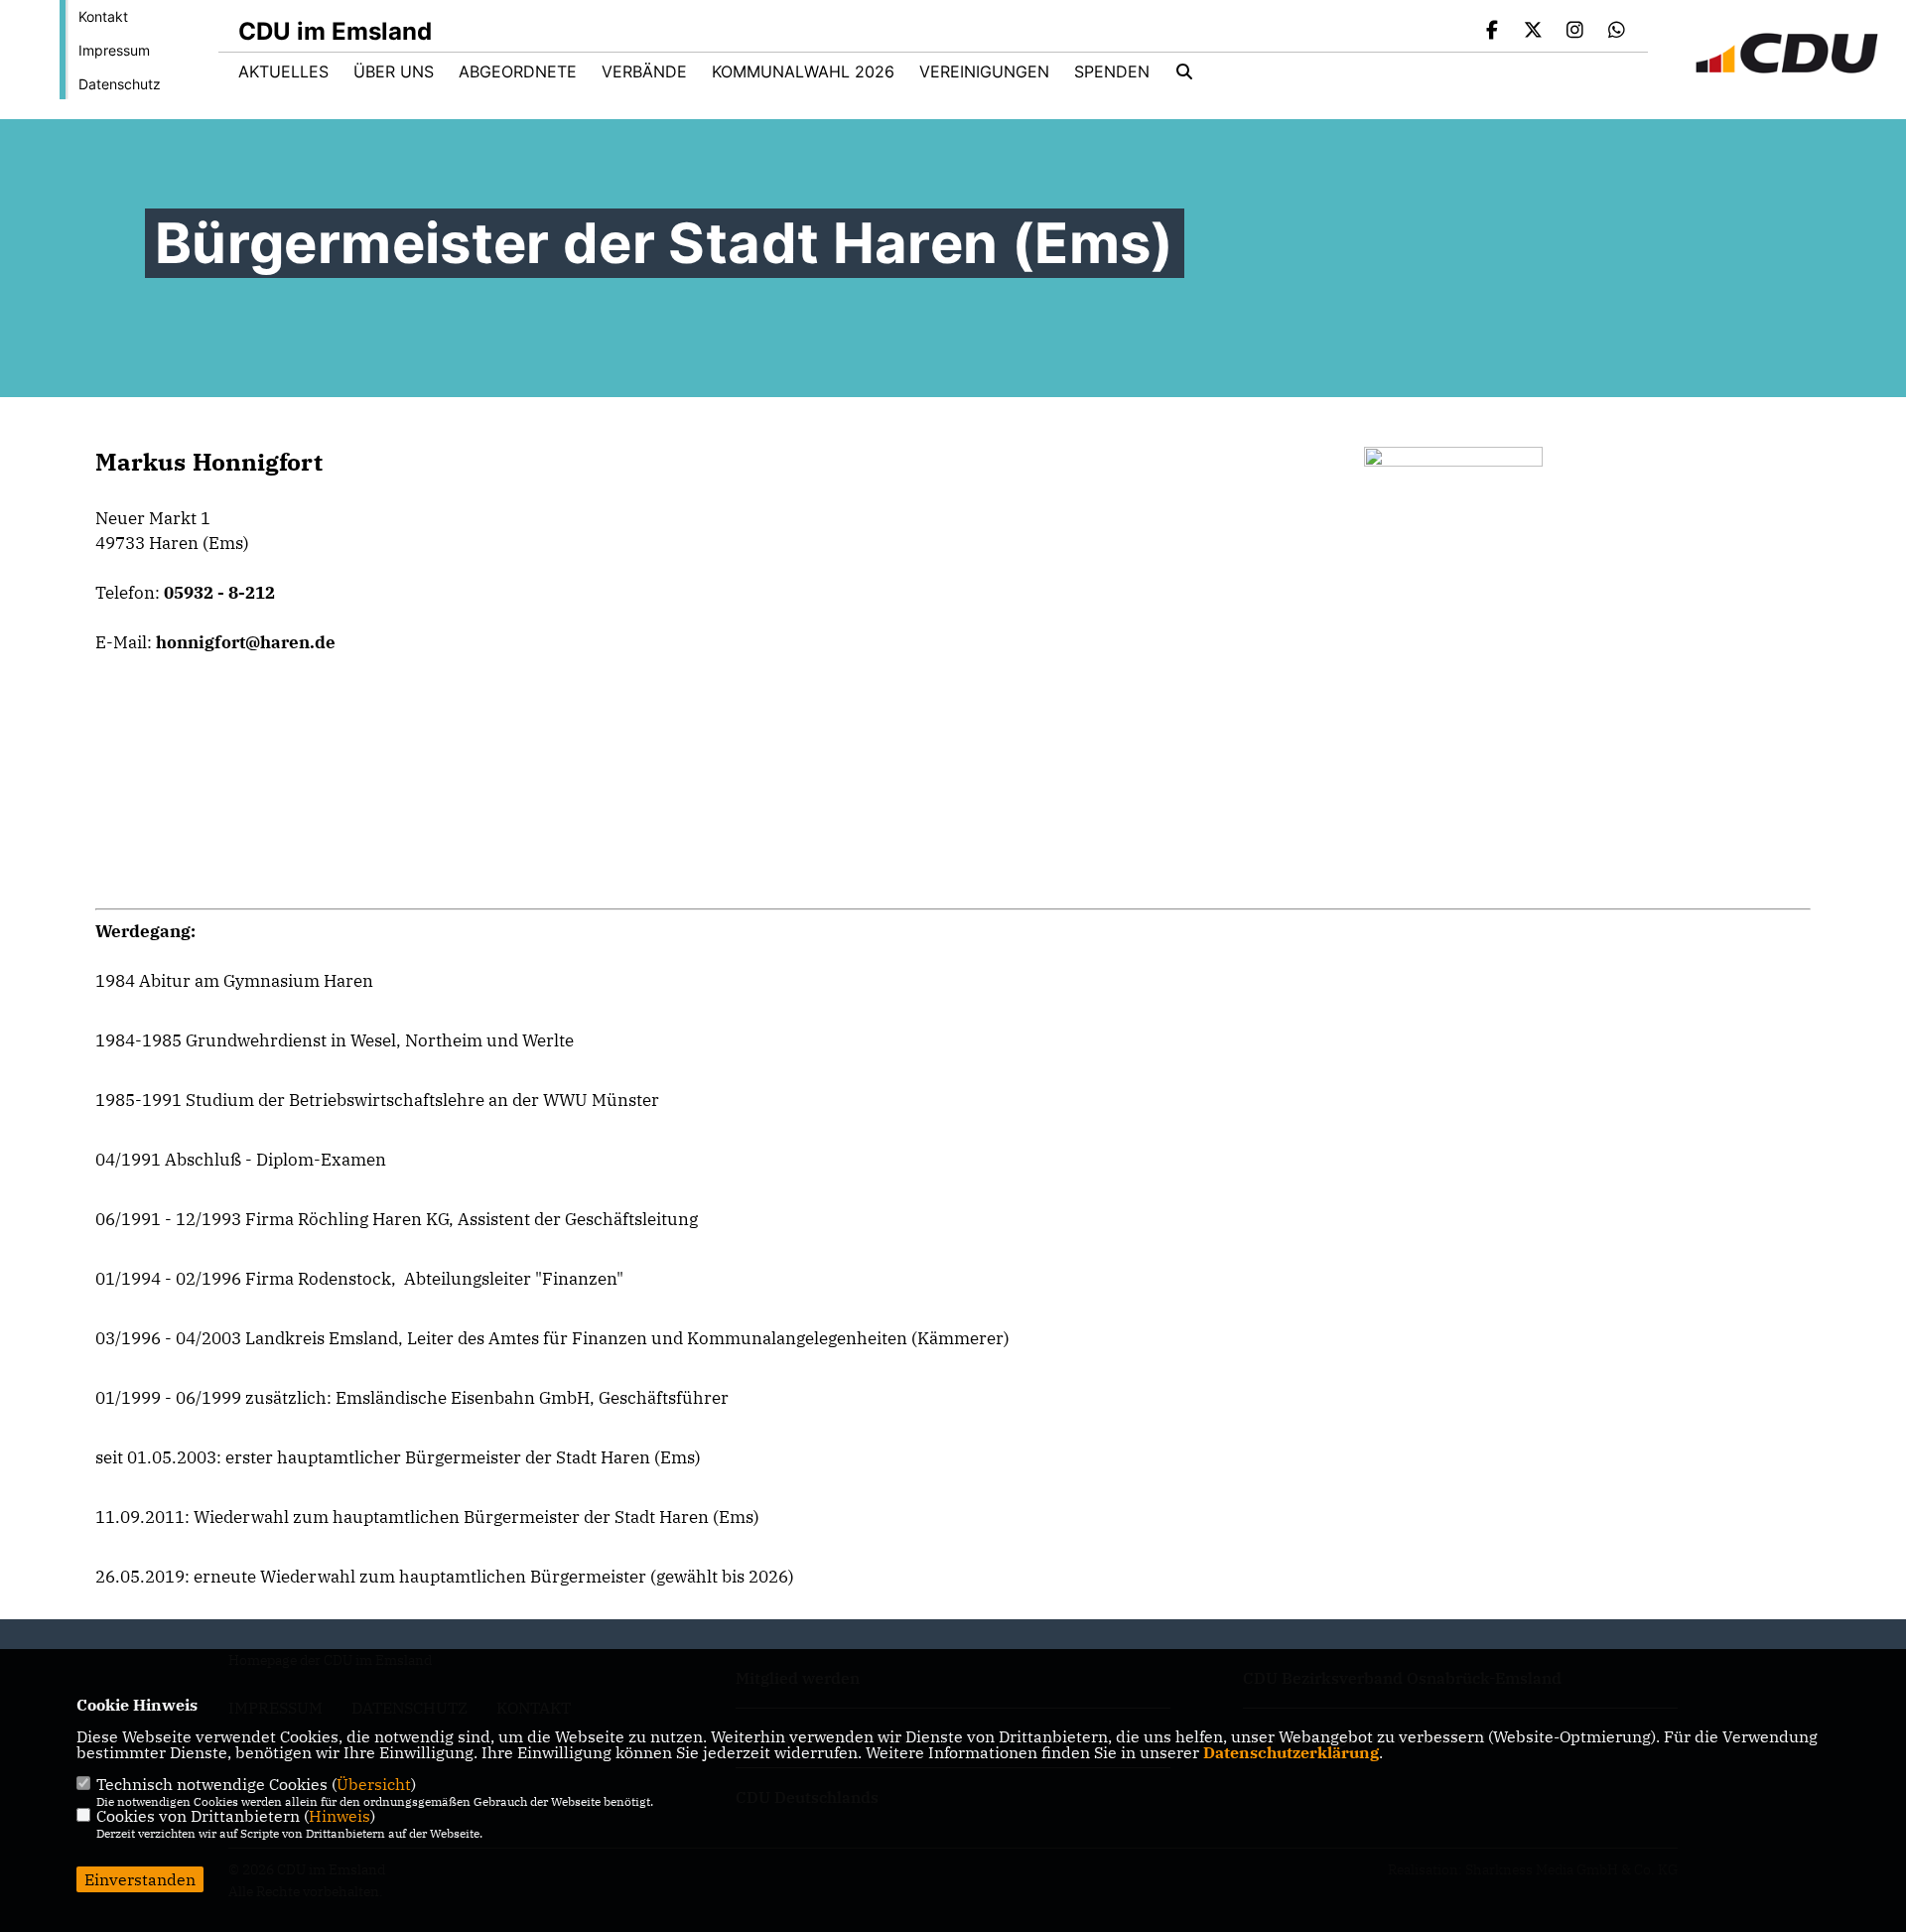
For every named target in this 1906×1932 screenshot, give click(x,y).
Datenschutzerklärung (1291, 1752)
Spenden (1112, 71)
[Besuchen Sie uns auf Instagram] (1575, 32)
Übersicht (374, 1784)
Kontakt (103, 16)
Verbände (644, 71)
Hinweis (340, 1816)
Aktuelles (283, 71)
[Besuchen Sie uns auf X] (1534, 32)
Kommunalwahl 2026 (803, 71)
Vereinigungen (984, 71)
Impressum (114, 50)
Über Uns (394, 71)
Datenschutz (120, 84)
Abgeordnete (518, 71)
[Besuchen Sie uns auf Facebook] (1492, 32)
